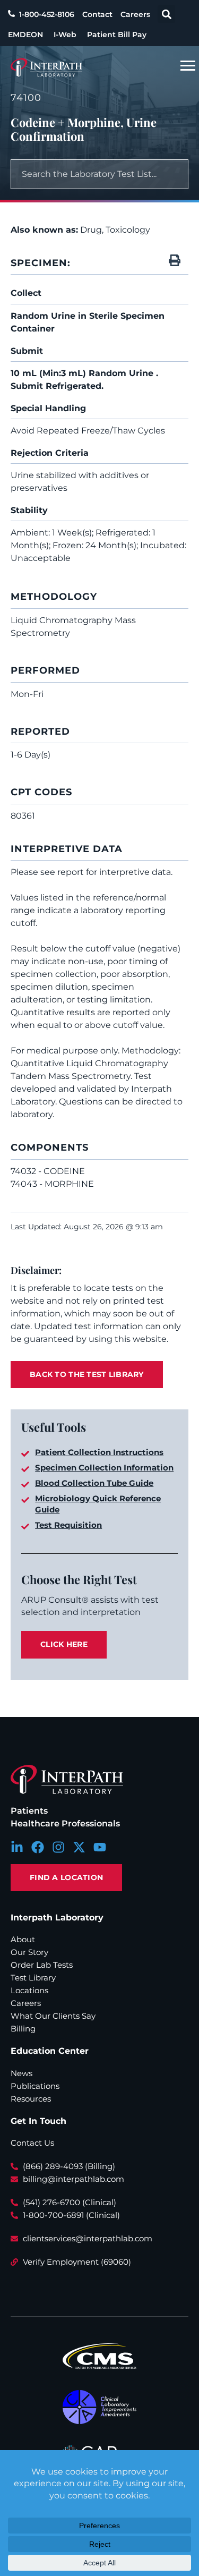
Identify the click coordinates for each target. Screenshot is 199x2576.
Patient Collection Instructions (99, 1452)
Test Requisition (68, 1525)
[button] (166, 14)
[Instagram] (58, 1847)
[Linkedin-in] (17, 1847)
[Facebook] (38, 1847)
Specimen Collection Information (104, 1468)
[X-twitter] (79, 1847)
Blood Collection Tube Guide (94, 1483)
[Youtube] (100, 1847)
